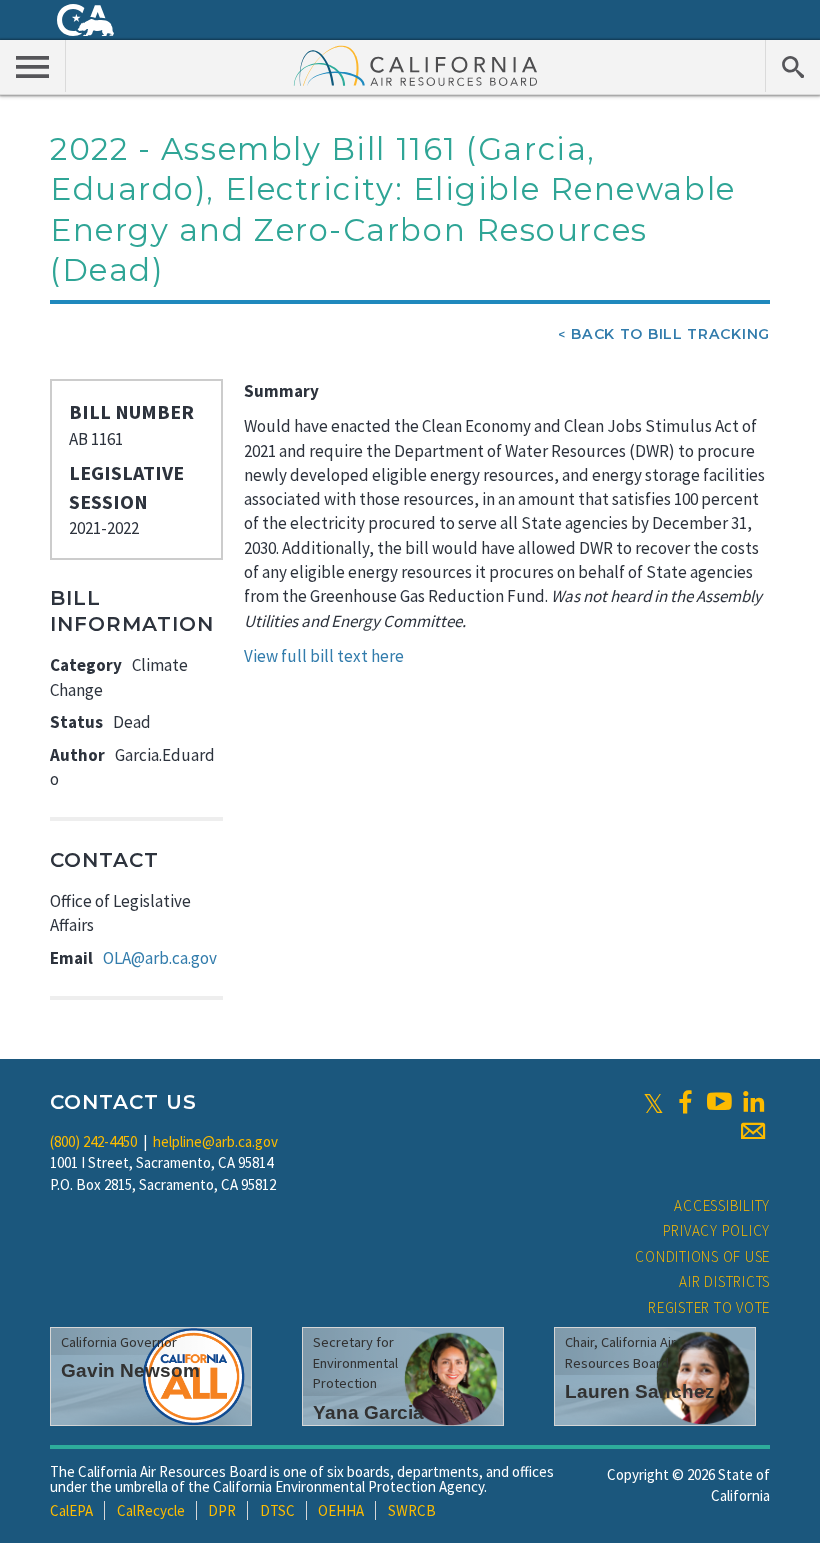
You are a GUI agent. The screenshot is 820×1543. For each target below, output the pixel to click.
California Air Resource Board (416, 65)
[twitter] (653, 1102)
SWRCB (412, 1510)
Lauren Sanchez (640, 1391)
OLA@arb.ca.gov (160, 958)
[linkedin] (753, 1102)
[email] (753, 1131)
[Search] (792, 66)
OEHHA (341, 1510)
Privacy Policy (717, 1230)
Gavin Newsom (130, 1370)
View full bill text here (324, 656)
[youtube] (719, 1102)
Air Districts (724, 1281)
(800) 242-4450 (93, 1141)
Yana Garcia (368, 1412)
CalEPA (71, 1510)
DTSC (277, 1510)
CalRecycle (151, 1510)
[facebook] (685, 1102)
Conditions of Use (702, 1256)
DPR (222, 1510)
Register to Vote (709, 1307)
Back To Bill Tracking (670, 334)
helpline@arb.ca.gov (215, 1141)
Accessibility (722, 1205)
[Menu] (33, 66)
